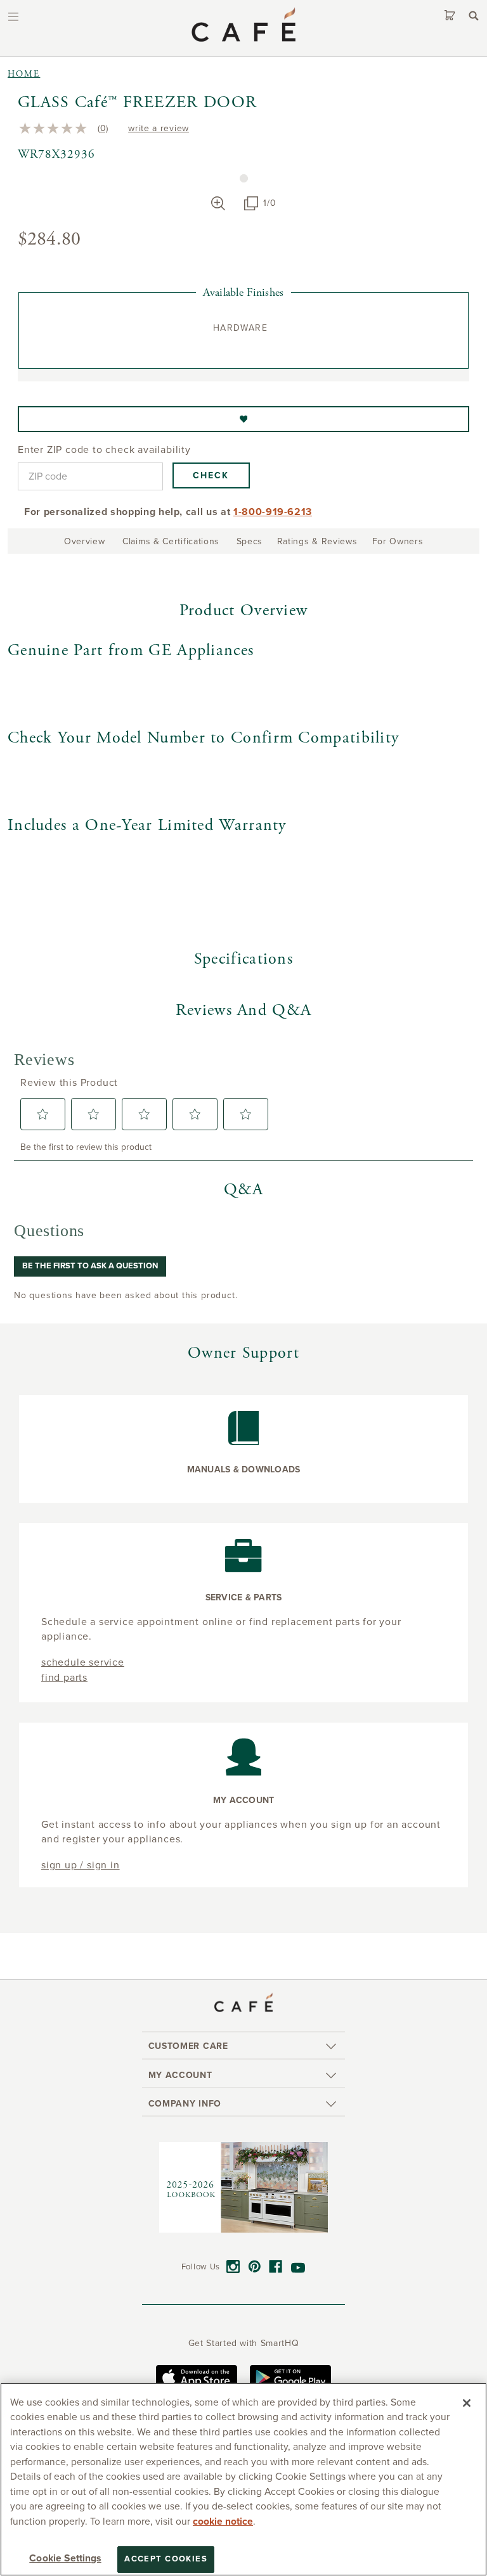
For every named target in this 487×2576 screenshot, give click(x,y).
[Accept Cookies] (467, 2403)
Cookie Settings (65, 2558)
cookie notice (223, 2522)
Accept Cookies (166, 2559)
